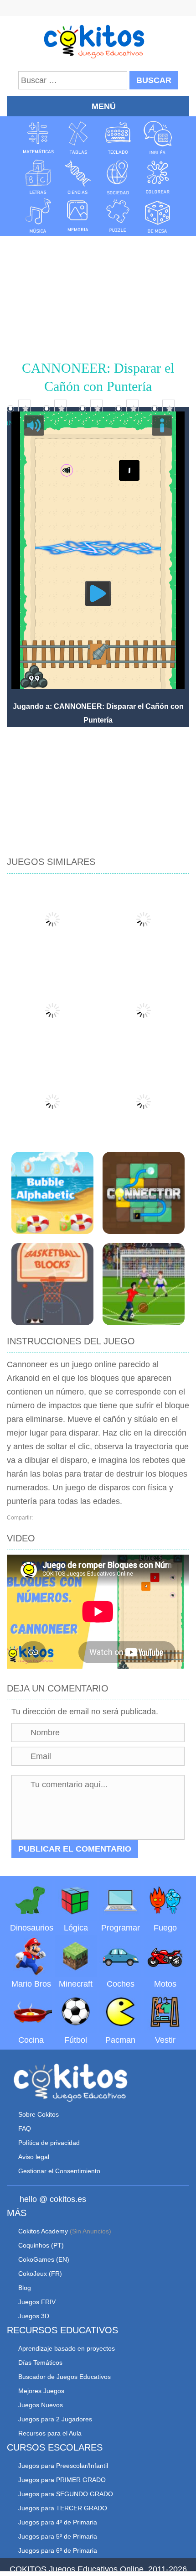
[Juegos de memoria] (78, 216)
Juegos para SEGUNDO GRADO (66, 2494)
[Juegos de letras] (38, 177)
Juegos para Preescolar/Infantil (63, 2466)
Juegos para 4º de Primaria (58, 2522)
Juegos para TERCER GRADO (63, 2508)
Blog (25, 2288)
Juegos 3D (34, 2316)
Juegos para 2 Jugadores (55, 2419)
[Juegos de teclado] (118, 138)
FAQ (25, 2128)
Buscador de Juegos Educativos (64, 2377)
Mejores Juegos (41, 2391)
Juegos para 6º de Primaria (58, 2550)
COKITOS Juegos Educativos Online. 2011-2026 (98, 2569)
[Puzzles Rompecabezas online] (118, 216)
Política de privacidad (49, 2143)
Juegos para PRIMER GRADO (62, 2480)
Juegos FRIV (37, 2302)
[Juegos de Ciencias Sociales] (118, 177)
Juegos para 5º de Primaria (58, 2536)
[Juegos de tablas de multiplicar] (78, 138)
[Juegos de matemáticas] (38, 138)
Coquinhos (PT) (41, 2245)
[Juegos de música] (38, 216)
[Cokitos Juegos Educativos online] (98, 41)
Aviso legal (34, 2157)
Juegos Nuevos (41, 2405)
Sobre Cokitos (39, 2114)
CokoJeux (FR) (40, 2274)
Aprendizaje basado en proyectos (67, 2348)
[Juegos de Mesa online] (158, 216)
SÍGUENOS (98, 9)
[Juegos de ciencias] (78, 177)
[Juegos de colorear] (158, 177)
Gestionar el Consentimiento (59, 2171)
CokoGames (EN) (44, 2259)
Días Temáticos (40, 2363)
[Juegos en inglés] (158, 138)
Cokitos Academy (43, 2231)
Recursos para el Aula (50, 2433)
